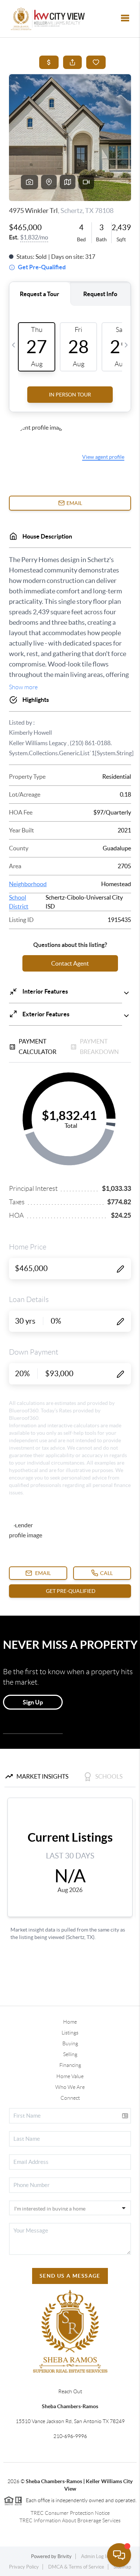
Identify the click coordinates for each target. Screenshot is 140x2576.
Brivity (65, 2556)
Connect (70, 2098)
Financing (70, 2065)
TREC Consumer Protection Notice (70, 2513)
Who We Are (70, 2087)
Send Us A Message (70, 2276)
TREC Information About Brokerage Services (70, 2520)
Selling (70, 2054)
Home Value (70, 2076)
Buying (70, 2043)
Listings (70, 2033)
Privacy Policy (24, 2567)
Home (70, 2022)
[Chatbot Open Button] (119, 2555)
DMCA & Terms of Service (76, 2567)
